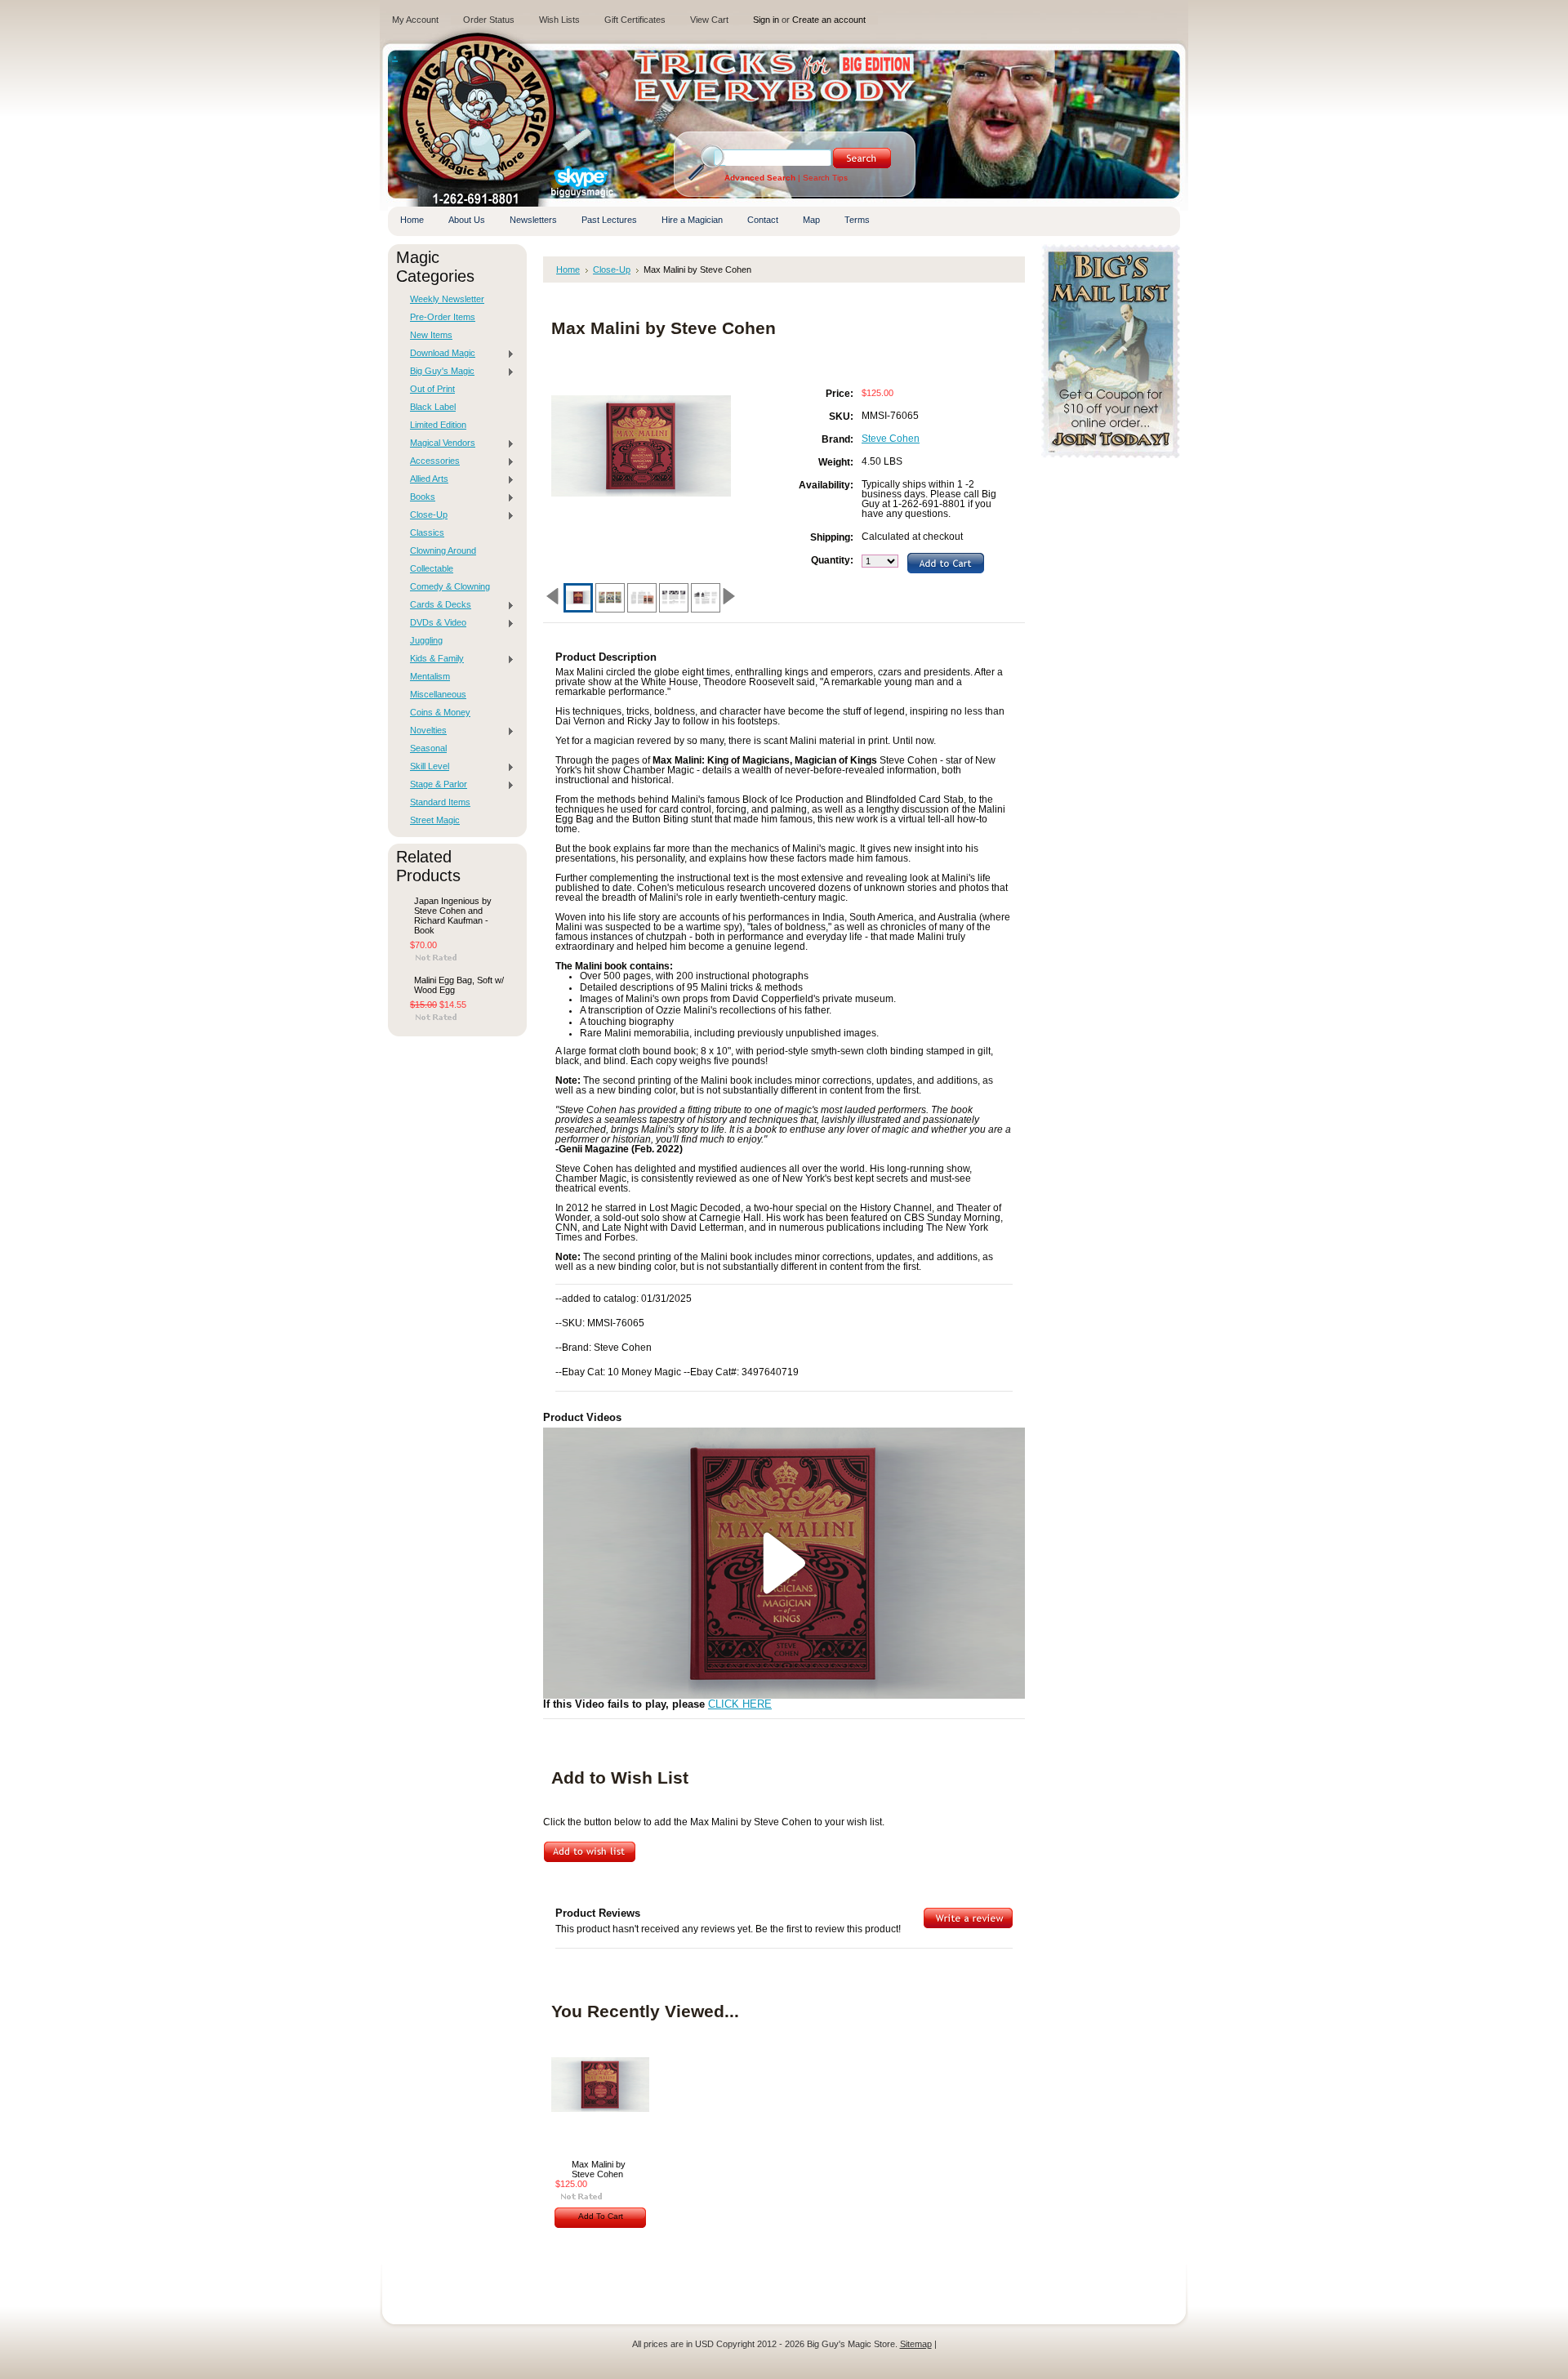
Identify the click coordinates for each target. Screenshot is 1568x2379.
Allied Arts (425, 479)
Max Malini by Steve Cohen (599, 2169)
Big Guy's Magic (438, 372)
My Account (415, 20)
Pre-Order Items (443, 317)
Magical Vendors (439, 443)
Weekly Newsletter (447, 299)
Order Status (489, 20)
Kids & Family (433, 659)
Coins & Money (440, 712)
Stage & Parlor (434, 785)
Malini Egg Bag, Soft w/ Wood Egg (459, 985)
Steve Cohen (891, 439)
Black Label (433, 407)
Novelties (424, 731)
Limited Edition (438, 425)
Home (568, 270)
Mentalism (430, 676)
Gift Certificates (635, 20)
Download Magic (439, 354)
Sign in (766, 20)
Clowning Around (443, 550)
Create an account (829, 20)
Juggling (426, 640)
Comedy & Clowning (450, 586)
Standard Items (440, 802)
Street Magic (435, 820)
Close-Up (425, 515)
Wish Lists (559, 20)
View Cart (709, 20)
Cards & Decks (437, 605)
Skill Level (425, 767)
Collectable (432, 568)
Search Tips (825, 178)
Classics (427, 532)
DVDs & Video (434, 623)
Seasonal (428, 748)
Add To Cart (601, 2216)
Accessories (431, 461)
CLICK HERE (740, 1704)
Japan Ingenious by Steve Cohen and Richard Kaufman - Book (453, 916)
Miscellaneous (438, 694)
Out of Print (432, 389)
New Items (431, 335)
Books (419, 497)
